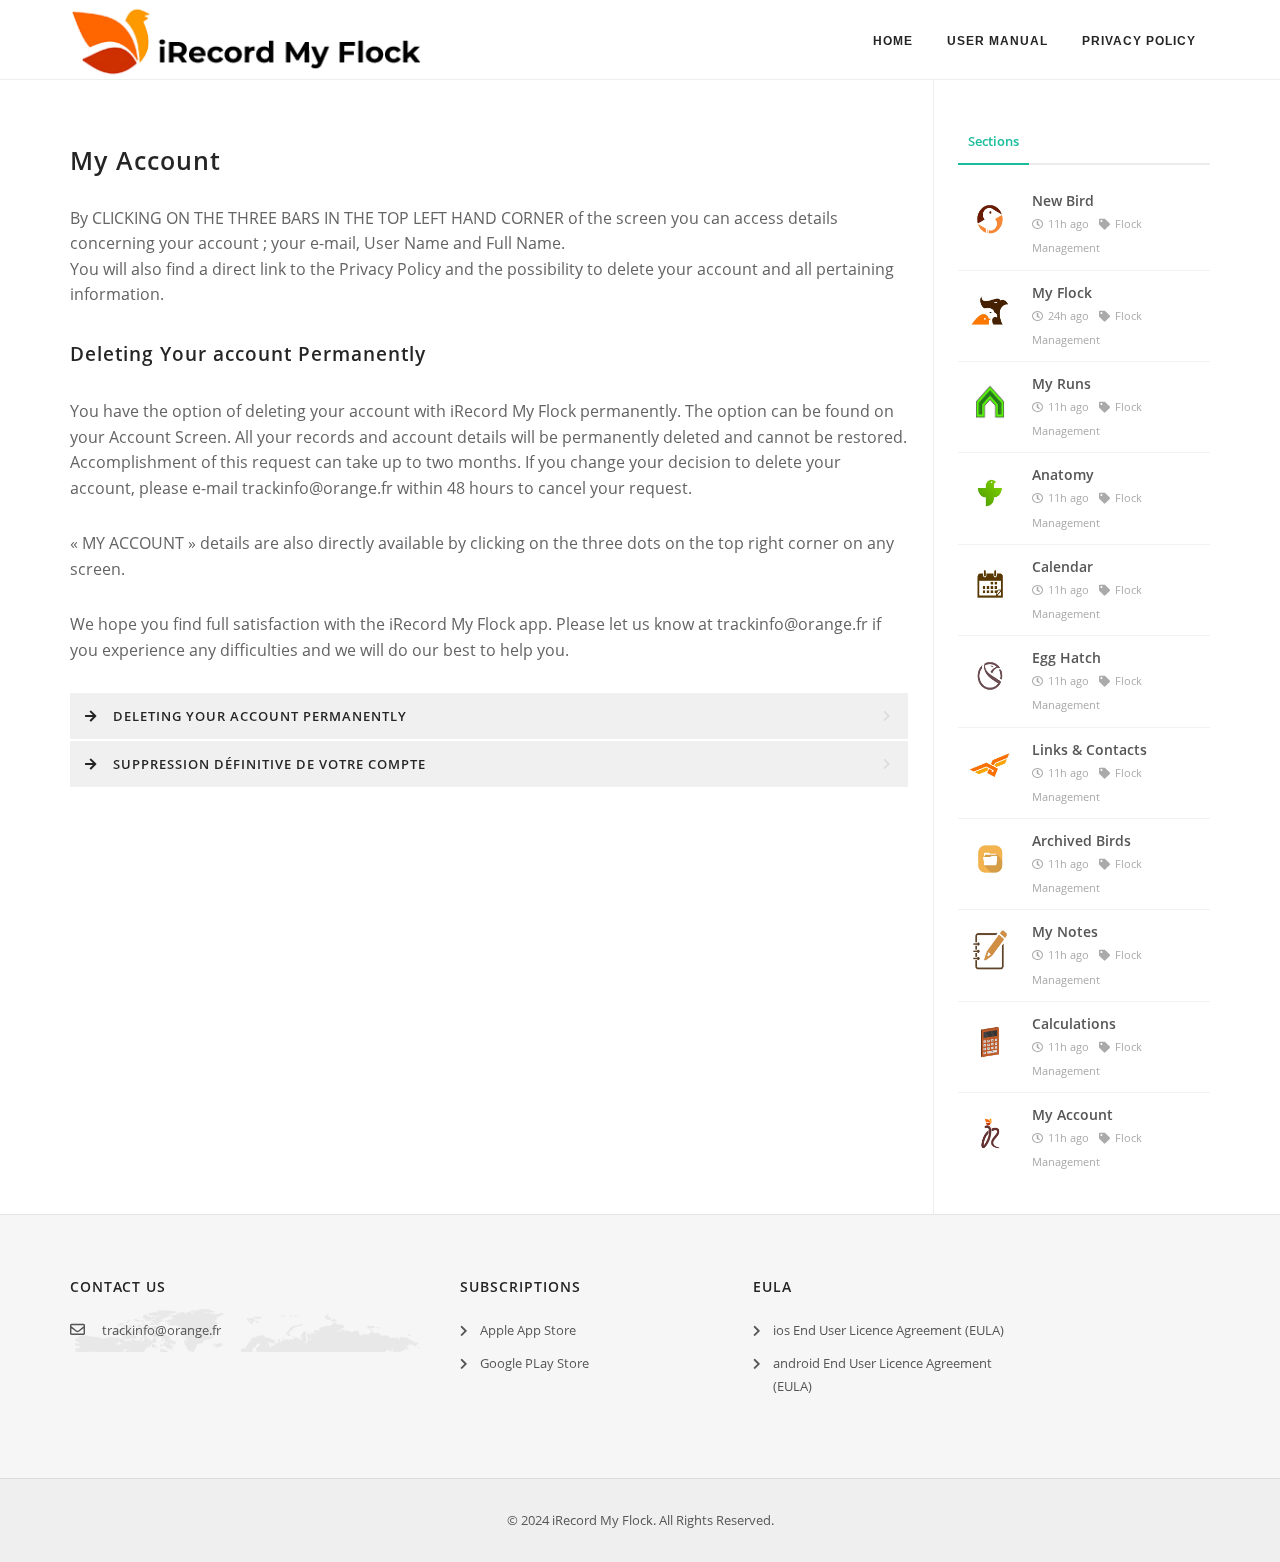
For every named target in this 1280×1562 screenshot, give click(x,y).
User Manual (997, 41)
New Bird (1063, 200)
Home (893, 41)
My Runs (1061, 383)
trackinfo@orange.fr (161, 1330)
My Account (1072, 1114)
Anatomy (1063, 474)
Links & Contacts (1089, 749)
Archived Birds (1081, 840)
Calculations (1074, 1023)
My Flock (1062, 292)
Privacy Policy (1139, 41)
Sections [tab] (993, 141)
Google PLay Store (534, 1363)
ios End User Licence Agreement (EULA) (888, 1330)
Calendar (1062, 566)
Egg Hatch (1066, 657)
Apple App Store (528, 1330)
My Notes (1065, 931)
